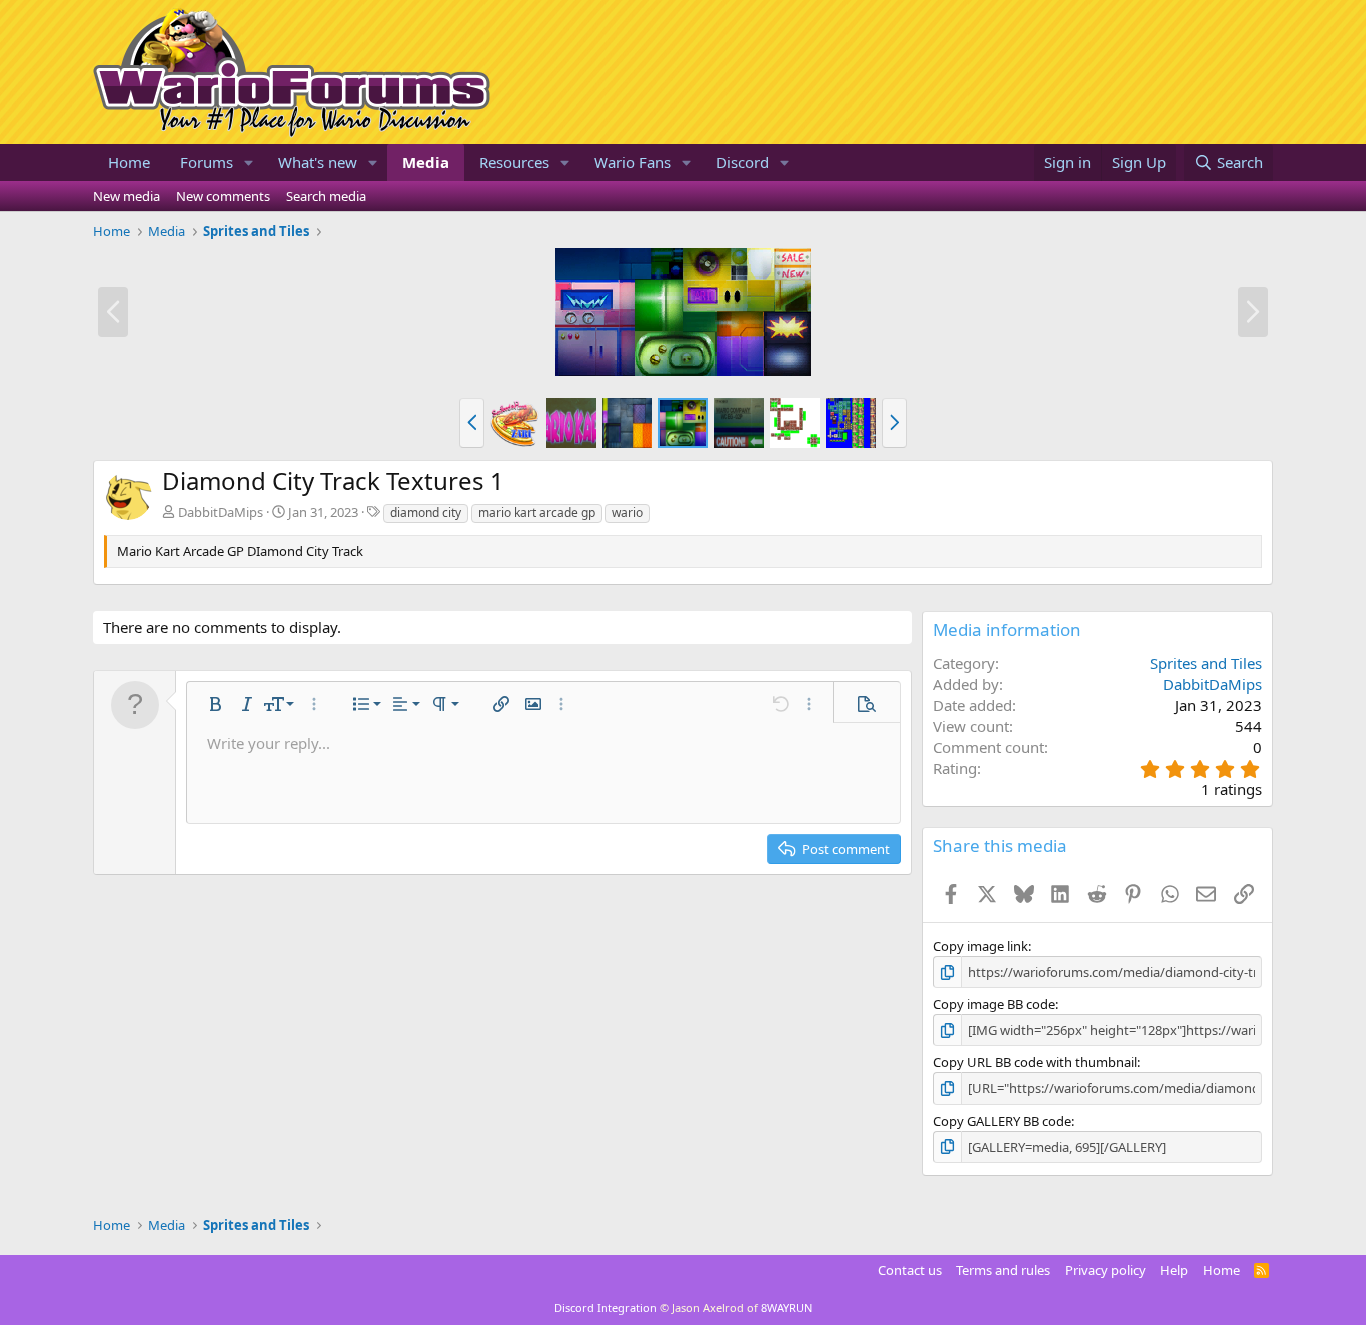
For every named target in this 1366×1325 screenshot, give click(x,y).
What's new (317, 162)
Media (425, 162)
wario (627, 512)
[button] (249, 162)
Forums (206, 162)
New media (126, 196)
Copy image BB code (994, 1004)
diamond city (425, 512)
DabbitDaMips (220, 512)
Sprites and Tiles (1206, 663)
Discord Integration (605, 1307)
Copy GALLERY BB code (1002, 1121)
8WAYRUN (786, 1307)
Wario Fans (632, 162)
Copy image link (980, 946)
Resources (514, 162)
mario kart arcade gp (536, 512)
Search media (326, 196)
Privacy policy (1105, 1270)
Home (129, 162)
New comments (223, 196)
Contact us (910, 1270)
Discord (742, 162)
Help (1174, 1270)
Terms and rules (1003, 1270)
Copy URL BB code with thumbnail (1035, 1062)
